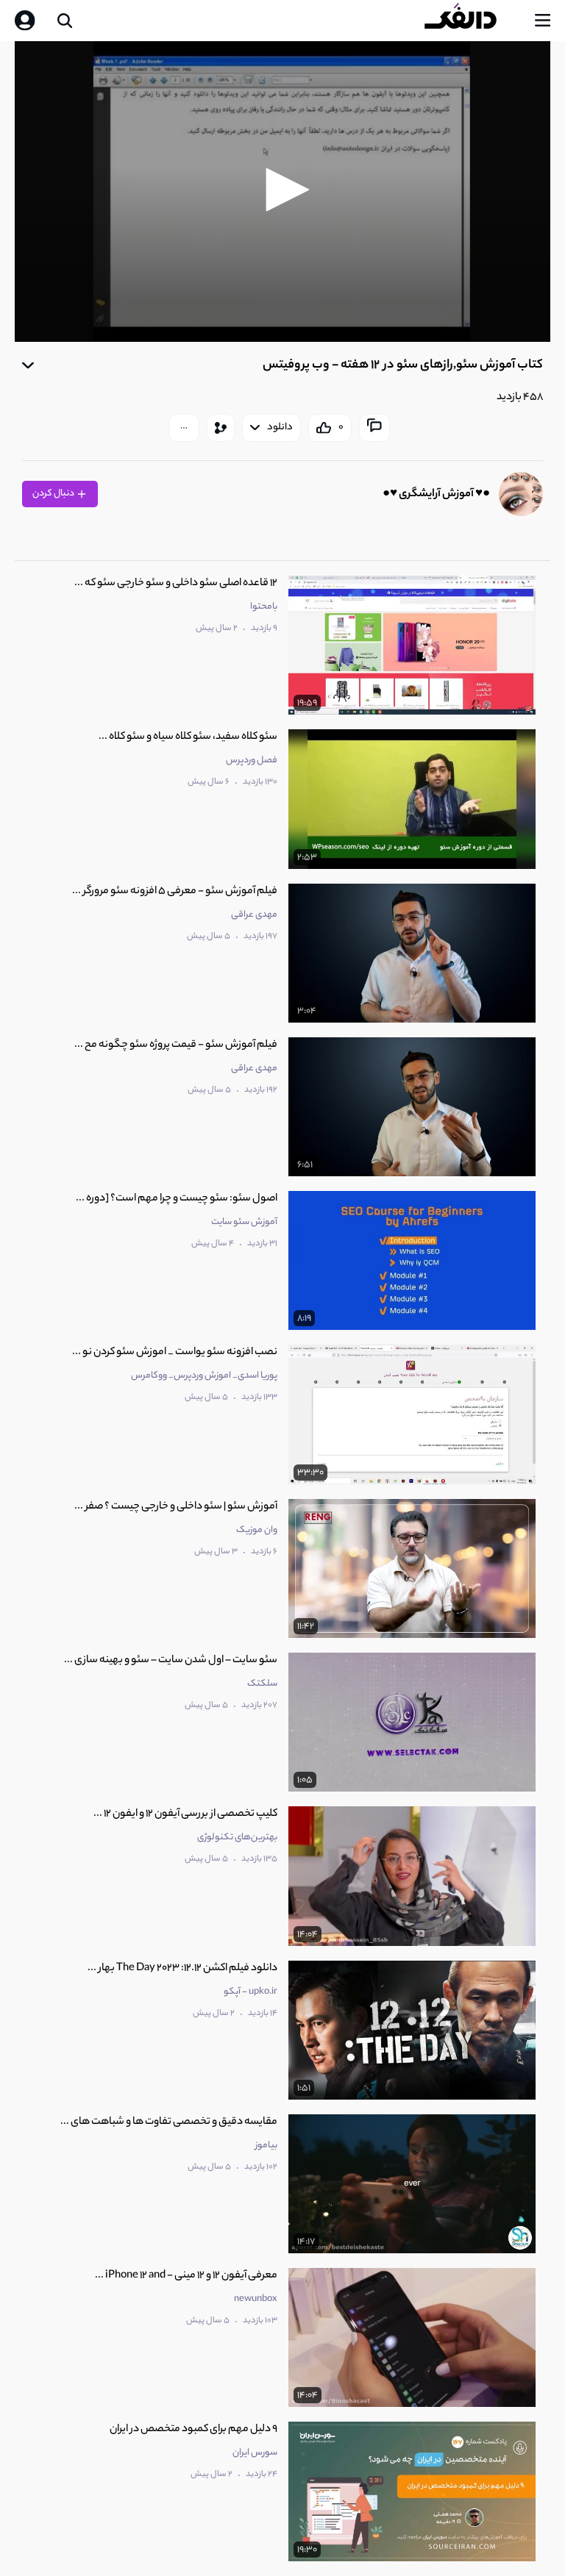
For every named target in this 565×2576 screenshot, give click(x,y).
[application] (282, 192)
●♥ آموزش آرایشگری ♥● (436, 494)
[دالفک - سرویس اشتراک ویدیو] (472, 21)
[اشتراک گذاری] (221, 428)
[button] (282, 190)
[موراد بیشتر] (184, 428)
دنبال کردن (54, 494)
